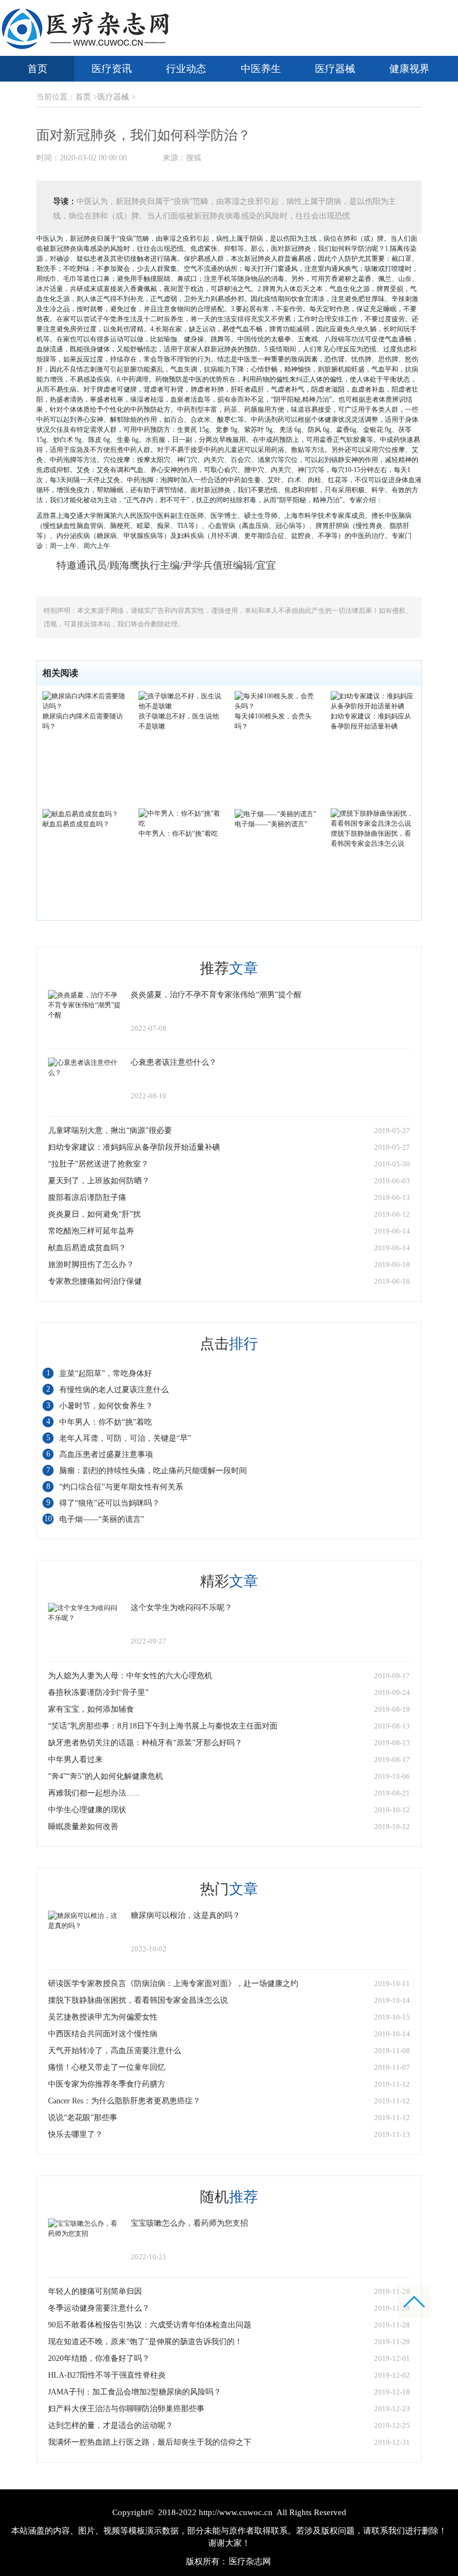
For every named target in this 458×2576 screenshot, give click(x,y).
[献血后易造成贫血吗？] (80, 813)
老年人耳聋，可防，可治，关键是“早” (125, 1438)
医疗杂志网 (250, 2561)
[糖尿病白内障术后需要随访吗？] (85, 701)
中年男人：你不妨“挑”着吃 (178, 834)
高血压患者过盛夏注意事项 (106, 1454)
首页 (37, 69)
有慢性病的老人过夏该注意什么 (114, 1390)
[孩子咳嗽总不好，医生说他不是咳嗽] (181, 701)
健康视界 (409, 69)
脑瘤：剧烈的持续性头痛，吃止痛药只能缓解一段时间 (153, 1471)
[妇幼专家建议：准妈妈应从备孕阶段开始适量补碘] (373, 701)
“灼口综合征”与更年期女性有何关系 (121, 1487)
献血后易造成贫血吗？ (76, 824)
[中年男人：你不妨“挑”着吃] (181, 818)
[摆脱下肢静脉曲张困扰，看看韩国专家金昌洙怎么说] (373, 818)
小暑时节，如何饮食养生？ (106, 1406)
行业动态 (186, 69)
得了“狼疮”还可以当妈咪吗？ (109, 1503)
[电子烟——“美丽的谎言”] (275, 813)
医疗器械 (335, 69)
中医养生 (261, 69)
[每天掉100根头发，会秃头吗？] (277, 701)
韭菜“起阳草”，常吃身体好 (106, 1373)
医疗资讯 (112, 69)
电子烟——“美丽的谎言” (271, 824)
